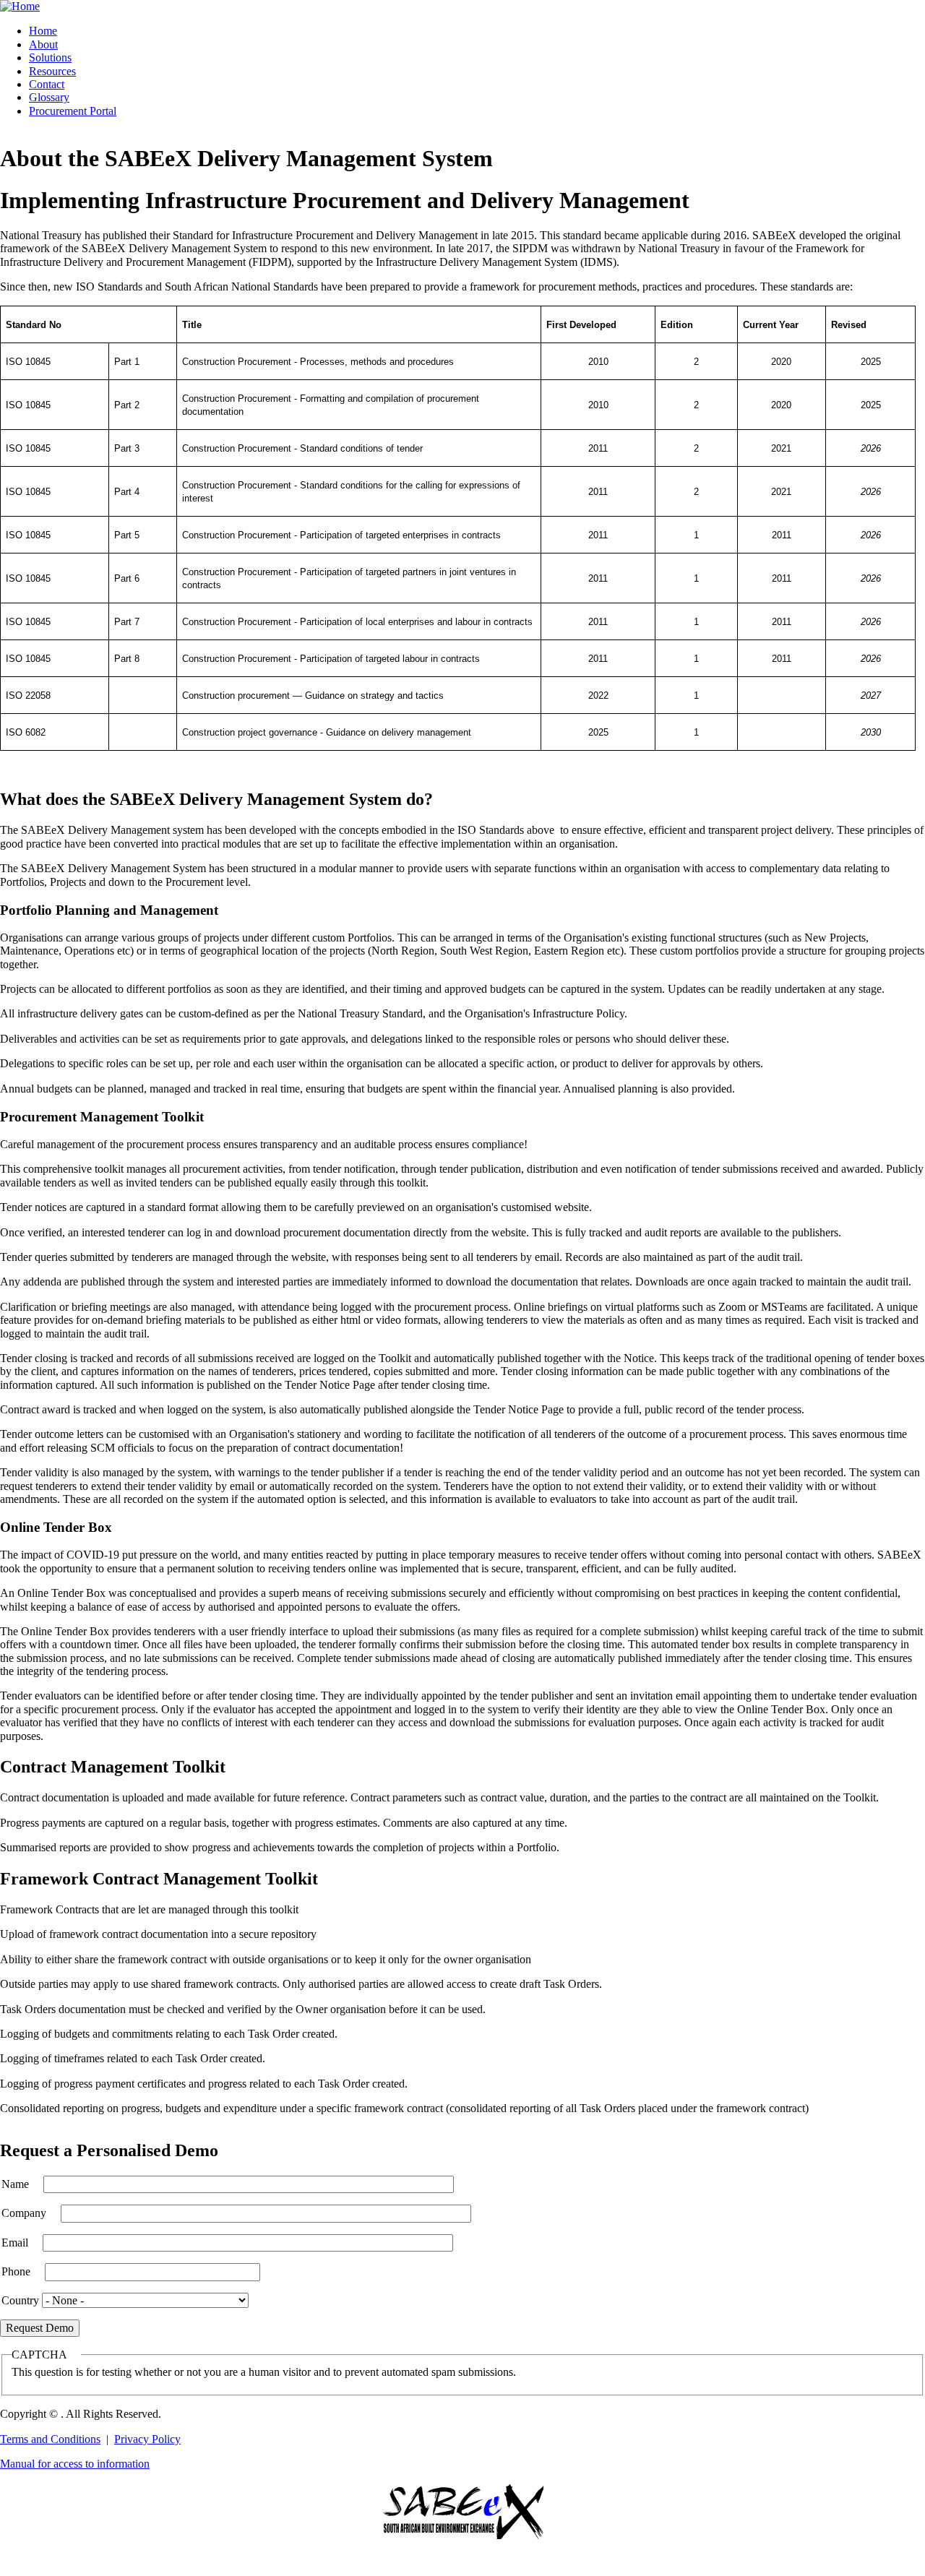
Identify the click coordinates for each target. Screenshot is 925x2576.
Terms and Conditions (50, 2439)
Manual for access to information (75, 2464)
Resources (52, 71)
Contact (47, 84)
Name (15, 2184)
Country (20, 2300)
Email (15, 2243)
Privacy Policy (147, 2439)
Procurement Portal (73, 111)
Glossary (49, 97)
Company (24, 2213)
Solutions (50, 57)
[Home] (20, 6)
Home (43, 31)
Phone (16, 2271)
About (43, 44)
